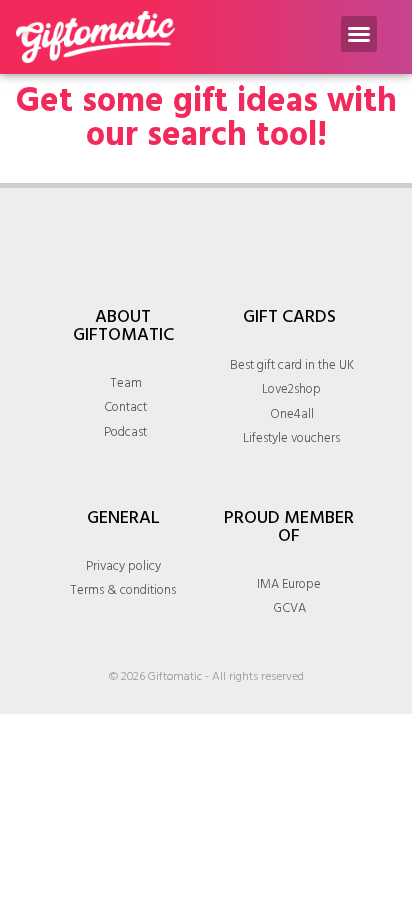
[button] (359, 34)
